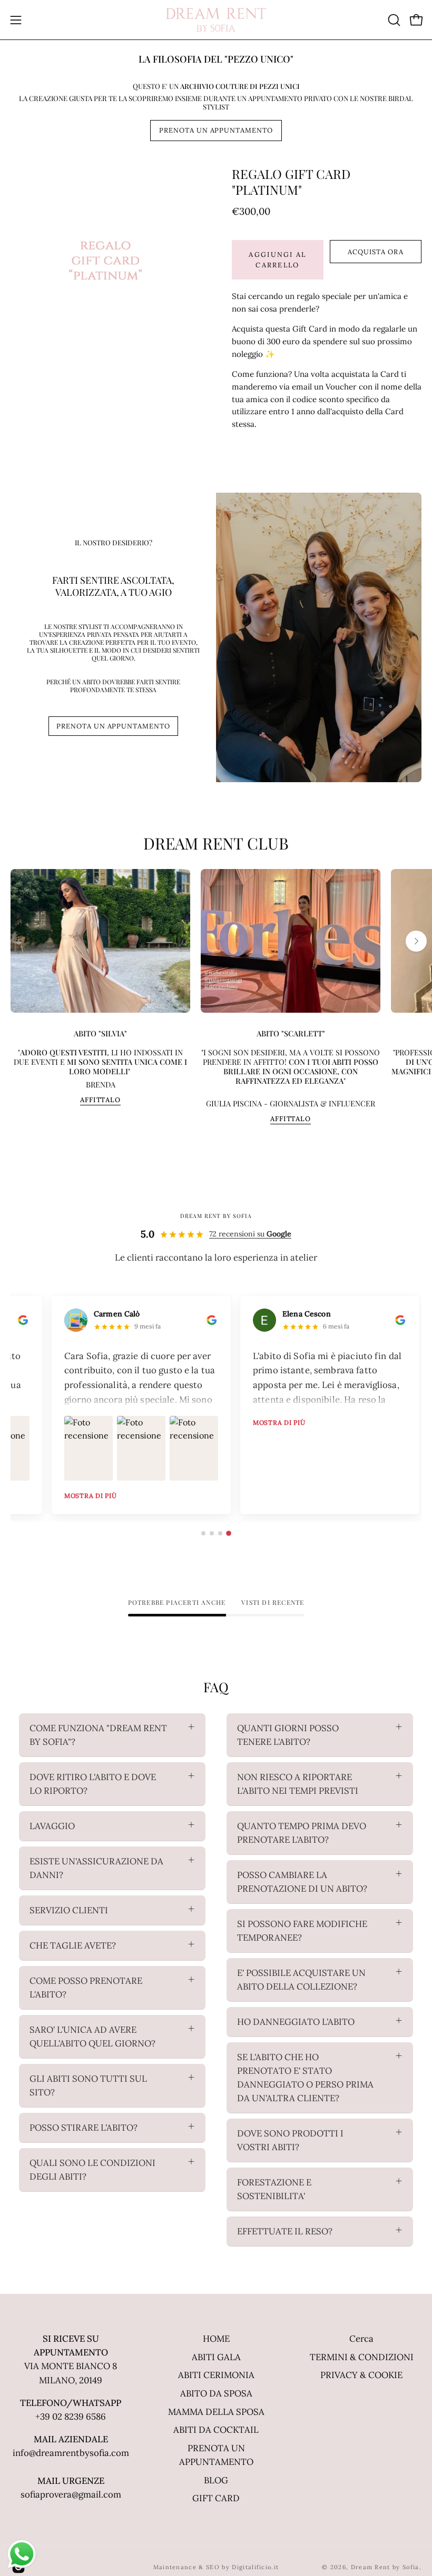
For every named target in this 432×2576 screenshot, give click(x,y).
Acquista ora (376, 252)
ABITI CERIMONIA (216, 2375)
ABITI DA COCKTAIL (216, 2430)
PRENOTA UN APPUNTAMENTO (216, 130)
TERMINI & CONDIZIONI (362, 2357)
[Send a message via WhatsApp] (22, 2554)
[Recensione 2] (212, 1533)
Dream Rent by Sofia (385, 2567)
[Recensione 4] (229, 1533)
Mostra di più (90, 1496)
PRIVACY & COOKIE (361, 2375)
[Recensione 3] (220, 1533)
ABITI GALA (216, 2357)
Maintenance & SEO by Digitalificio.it (216, 2567)
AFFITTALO (101, 1100)
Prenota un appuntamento (113, 726)
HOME (216, 2339)
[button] (393, 20)
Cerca (361, 2339)
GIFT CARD (216, 2498)
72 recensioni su (250, 1234)
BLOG (216, 2480)
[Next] (416, 941)
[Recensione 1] (203, 1533)
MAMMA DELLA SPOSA (216, 2412)
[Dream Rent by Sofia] (216, 20)
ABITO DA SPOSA (216, 2393)
